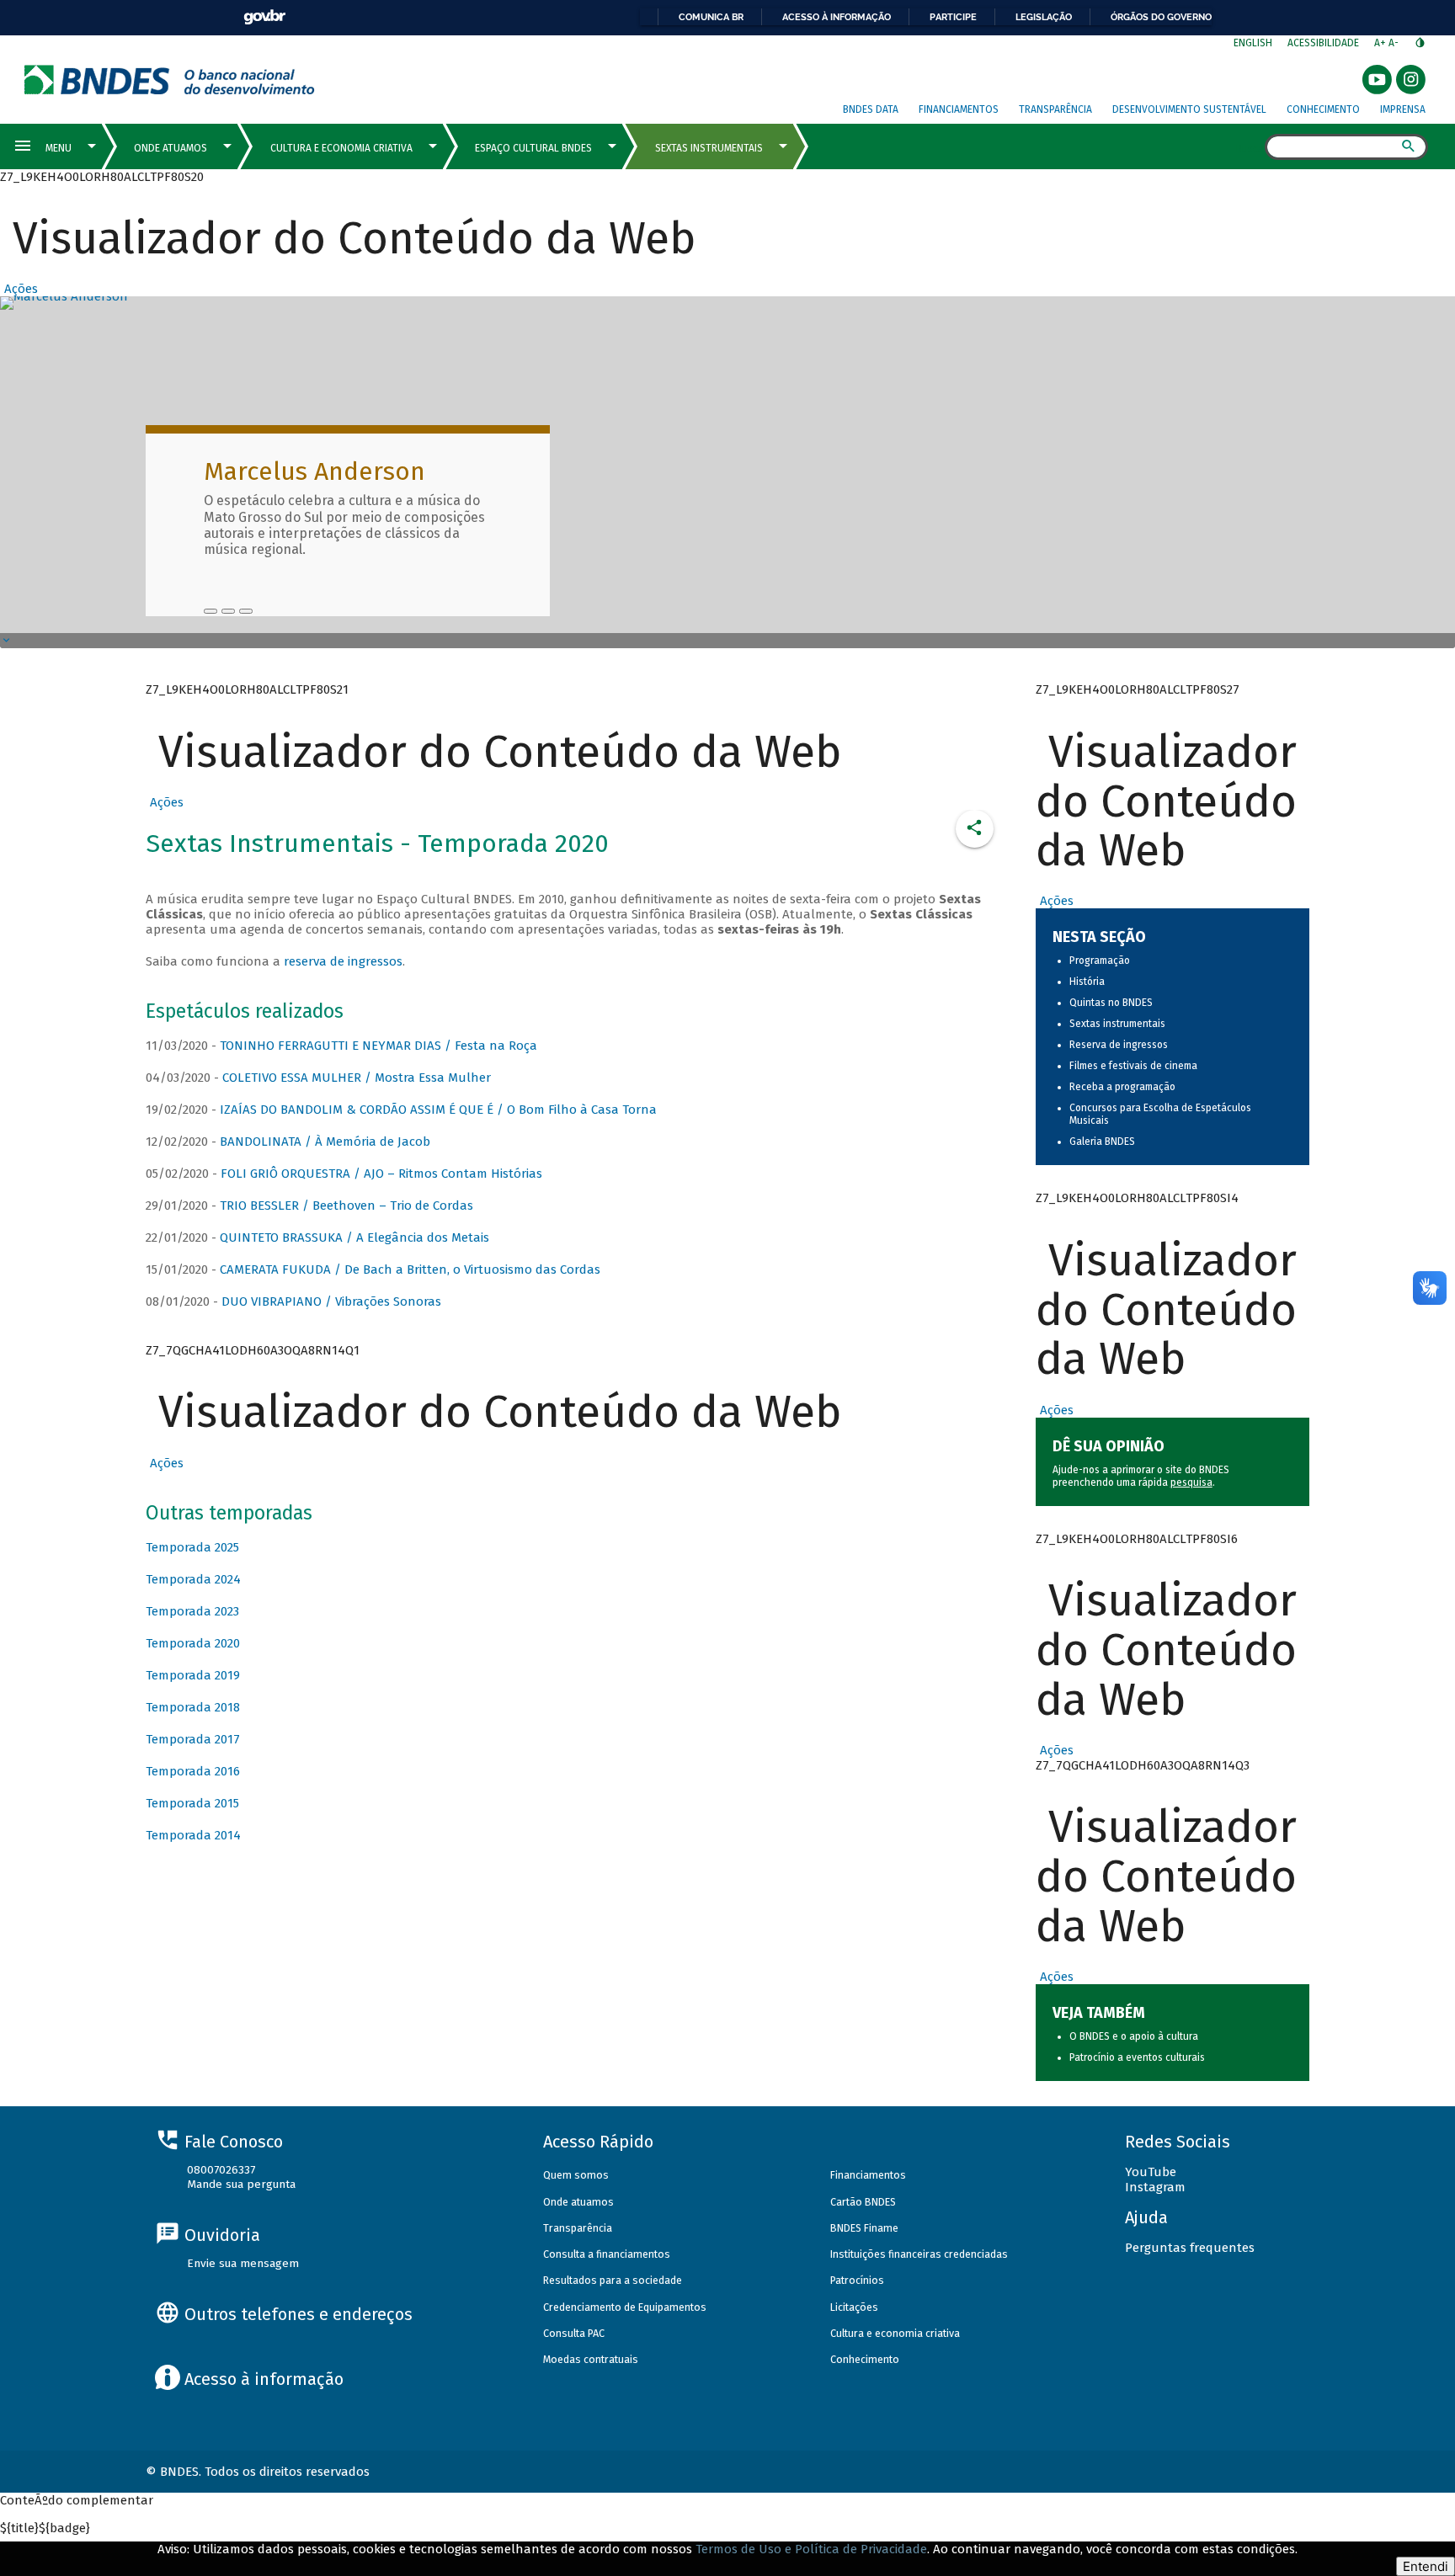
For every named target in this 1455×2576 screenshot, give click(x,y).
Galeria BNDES (1102, 1142)
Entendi (1426, 2566)
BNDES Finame (864, 2228)
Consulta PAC (574, 2333)
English (1253, 43)
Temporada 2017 (193, 1739)
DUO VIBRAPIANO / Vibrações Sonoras (331, 1301)
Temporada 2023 (192, 1611)
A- (1395, 43)
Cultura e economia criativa (895, 2333)
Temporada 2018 (193, 1707)
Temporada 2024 (193, 1579)
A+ (1381, 43)
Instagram (1155, 2187)
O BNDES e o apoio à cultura (1134, 2036)
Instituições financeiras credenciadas (919, 2254)
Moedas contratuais (591, 2359)
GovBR (264, 17)
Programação (1100, 961)
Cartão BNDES (863, 2202)
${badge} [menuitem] (45, 2528)
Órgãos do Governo (1161, 17)
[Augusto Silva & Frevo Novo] (228, 611)
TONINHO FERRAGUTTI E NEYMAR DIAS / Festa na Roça (378, 1046)
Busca (1250, 148)
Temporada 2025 (192, 1547)
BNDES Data (871, 109)
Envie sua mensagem (243, 2263)
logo (170, 80)
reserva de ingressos (343, 961)
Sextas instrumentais (1117, 1024)
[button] (19, 289)
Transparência (1055, 109)
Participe (953, 17)
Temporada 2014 (193, 1835)
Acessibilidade (1323, 43)
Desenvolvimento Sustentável (1189, 109)
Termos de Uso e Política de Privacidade (811, 2549)
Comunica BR (711, 17)
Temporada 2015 (192, 1803)
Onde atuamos (578, 2202)
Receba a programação (1122, 1087)
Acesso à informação (837, 17)
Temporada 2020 (193, 1643)
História (1087, 982)
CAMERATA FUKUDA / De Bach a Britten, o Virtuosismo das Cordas (410, 1269)
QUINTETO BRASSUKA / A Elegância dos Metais (354, 1237)
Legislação (1044, 17)
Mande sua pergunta (241, 2184)
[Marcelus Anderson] (211, 611)
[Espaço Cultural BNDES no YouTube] (246, 611)
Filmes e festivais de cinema (1133, 1066)
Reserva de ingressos (1119, 1045)
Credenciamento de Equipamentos (625, 2307)
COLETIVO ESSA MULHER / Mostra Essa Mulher (357, 1078)
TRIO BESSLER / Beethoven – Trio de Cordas (346, 1206)
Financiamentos (959, 109)
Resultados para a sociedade (613, 2280)
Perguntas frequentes (1190, 2248)
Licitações (854, 2307)
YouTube (1151, 2172)
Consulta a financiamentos (607, 2254)
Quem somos (576, 2175)
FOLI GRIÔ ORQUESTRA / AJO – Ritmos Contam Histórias (381, 1174)
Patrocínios (857, 2280)
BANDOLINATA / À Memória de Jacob (325, 1142)
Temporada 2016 (193, 1771)
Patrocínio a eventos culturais (1137, 2057)
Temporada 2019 (193, 1675)
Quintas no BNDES (1111, 1003)
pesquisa (1191, 1482)
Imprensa (1403, 109)
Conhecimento (1323, 109)
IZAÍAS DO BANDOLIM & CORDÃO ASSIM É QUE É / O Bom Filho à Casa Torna (438, 1110)
